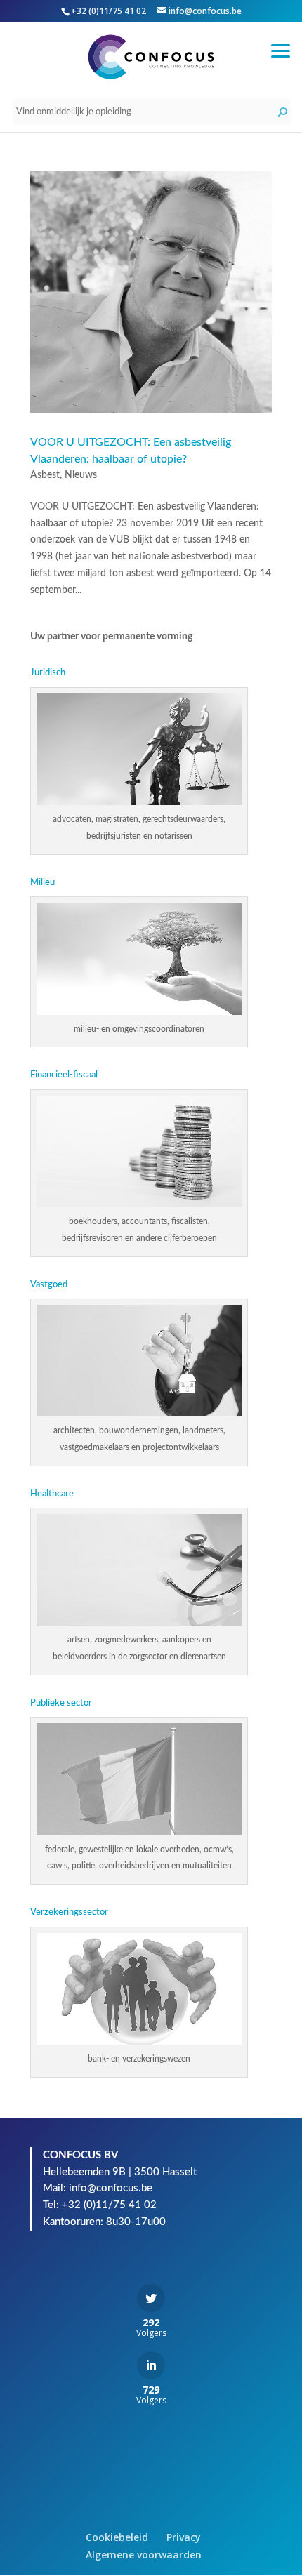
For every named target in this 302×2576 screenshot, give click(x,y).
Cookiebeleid (117, 2537)
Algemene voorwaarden (144, 2555)
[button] (281, 49)
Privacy (184, 2537)
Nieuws (81, 475)
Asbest (45, 475)
